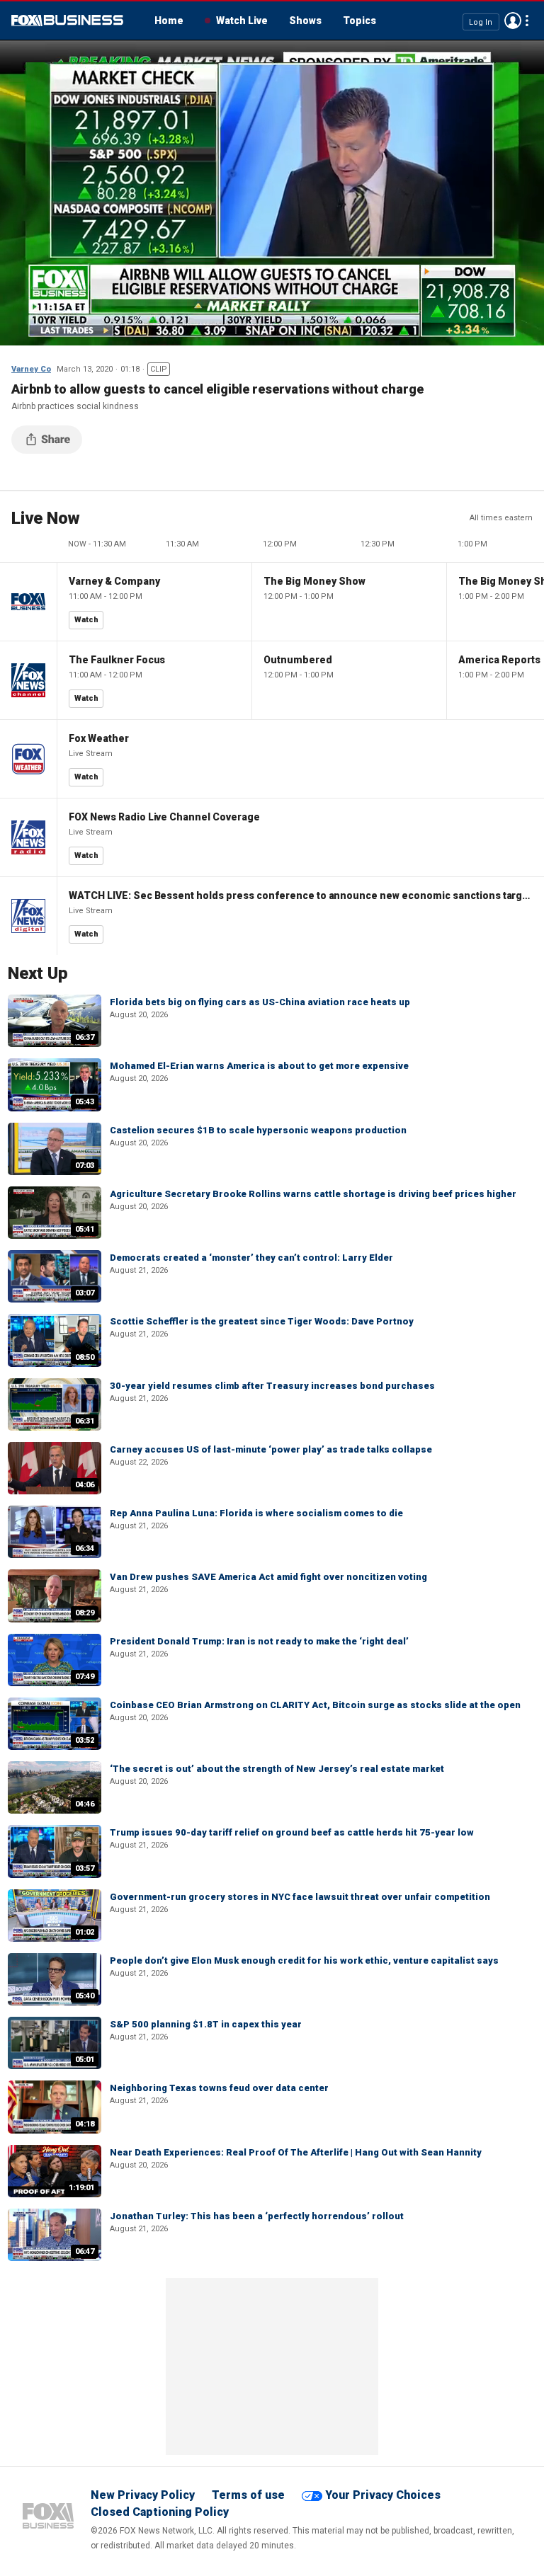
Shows (305, 21)
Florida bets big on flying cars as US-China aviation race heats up (260, 1002)
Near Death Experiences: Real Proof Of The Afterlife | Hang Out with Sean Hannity (296, 2152)
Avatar (513, 21)
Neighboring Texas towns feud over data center (219, 2088)
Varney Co (31, 369)
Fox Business (67, 21)
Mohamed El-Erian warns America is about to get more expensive (259, 1066)
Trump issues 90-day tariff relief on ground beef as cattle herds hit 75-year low (292, 1832)
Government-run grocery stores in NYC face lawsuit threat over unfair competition (300, 1897)
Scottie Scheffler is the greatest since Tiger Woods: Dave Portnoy (262, 1321)
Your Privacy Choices (383, 2495)
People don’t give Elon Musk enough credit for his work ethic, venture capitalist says (304, 1960)
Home (169, 21)
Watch (86, 620)
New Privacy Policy (143, 2495)
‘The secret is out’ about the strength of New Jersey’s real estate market (277, 1769)
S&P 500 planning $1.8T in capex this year (206, 2024)
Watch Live (242, 21)
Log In (481, 22)
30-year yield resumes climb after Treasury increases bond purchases (272, 1386)
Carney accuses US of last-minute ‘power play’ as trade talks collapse (271, 1449)
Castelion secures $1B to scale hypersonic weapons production (258, 1130)
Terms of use (248, 2495)
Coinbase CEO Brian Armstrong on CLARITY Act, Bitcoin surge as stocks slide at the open (315, 1705)
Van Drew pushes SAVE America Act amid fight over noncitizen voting (268, 1577)
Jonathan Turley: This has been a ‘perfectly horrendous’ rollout (257, 2216)
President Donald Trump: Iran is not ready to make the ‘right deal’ (259, 1641)
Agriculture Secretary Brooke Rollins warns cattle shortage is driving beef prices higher (313, 1194)
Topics (359, 21)
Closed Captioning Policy (160, 2512)
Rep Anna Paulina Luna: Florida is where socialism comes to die (256, 1513)
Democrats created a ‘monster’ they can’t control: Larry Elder (251, 1258)
